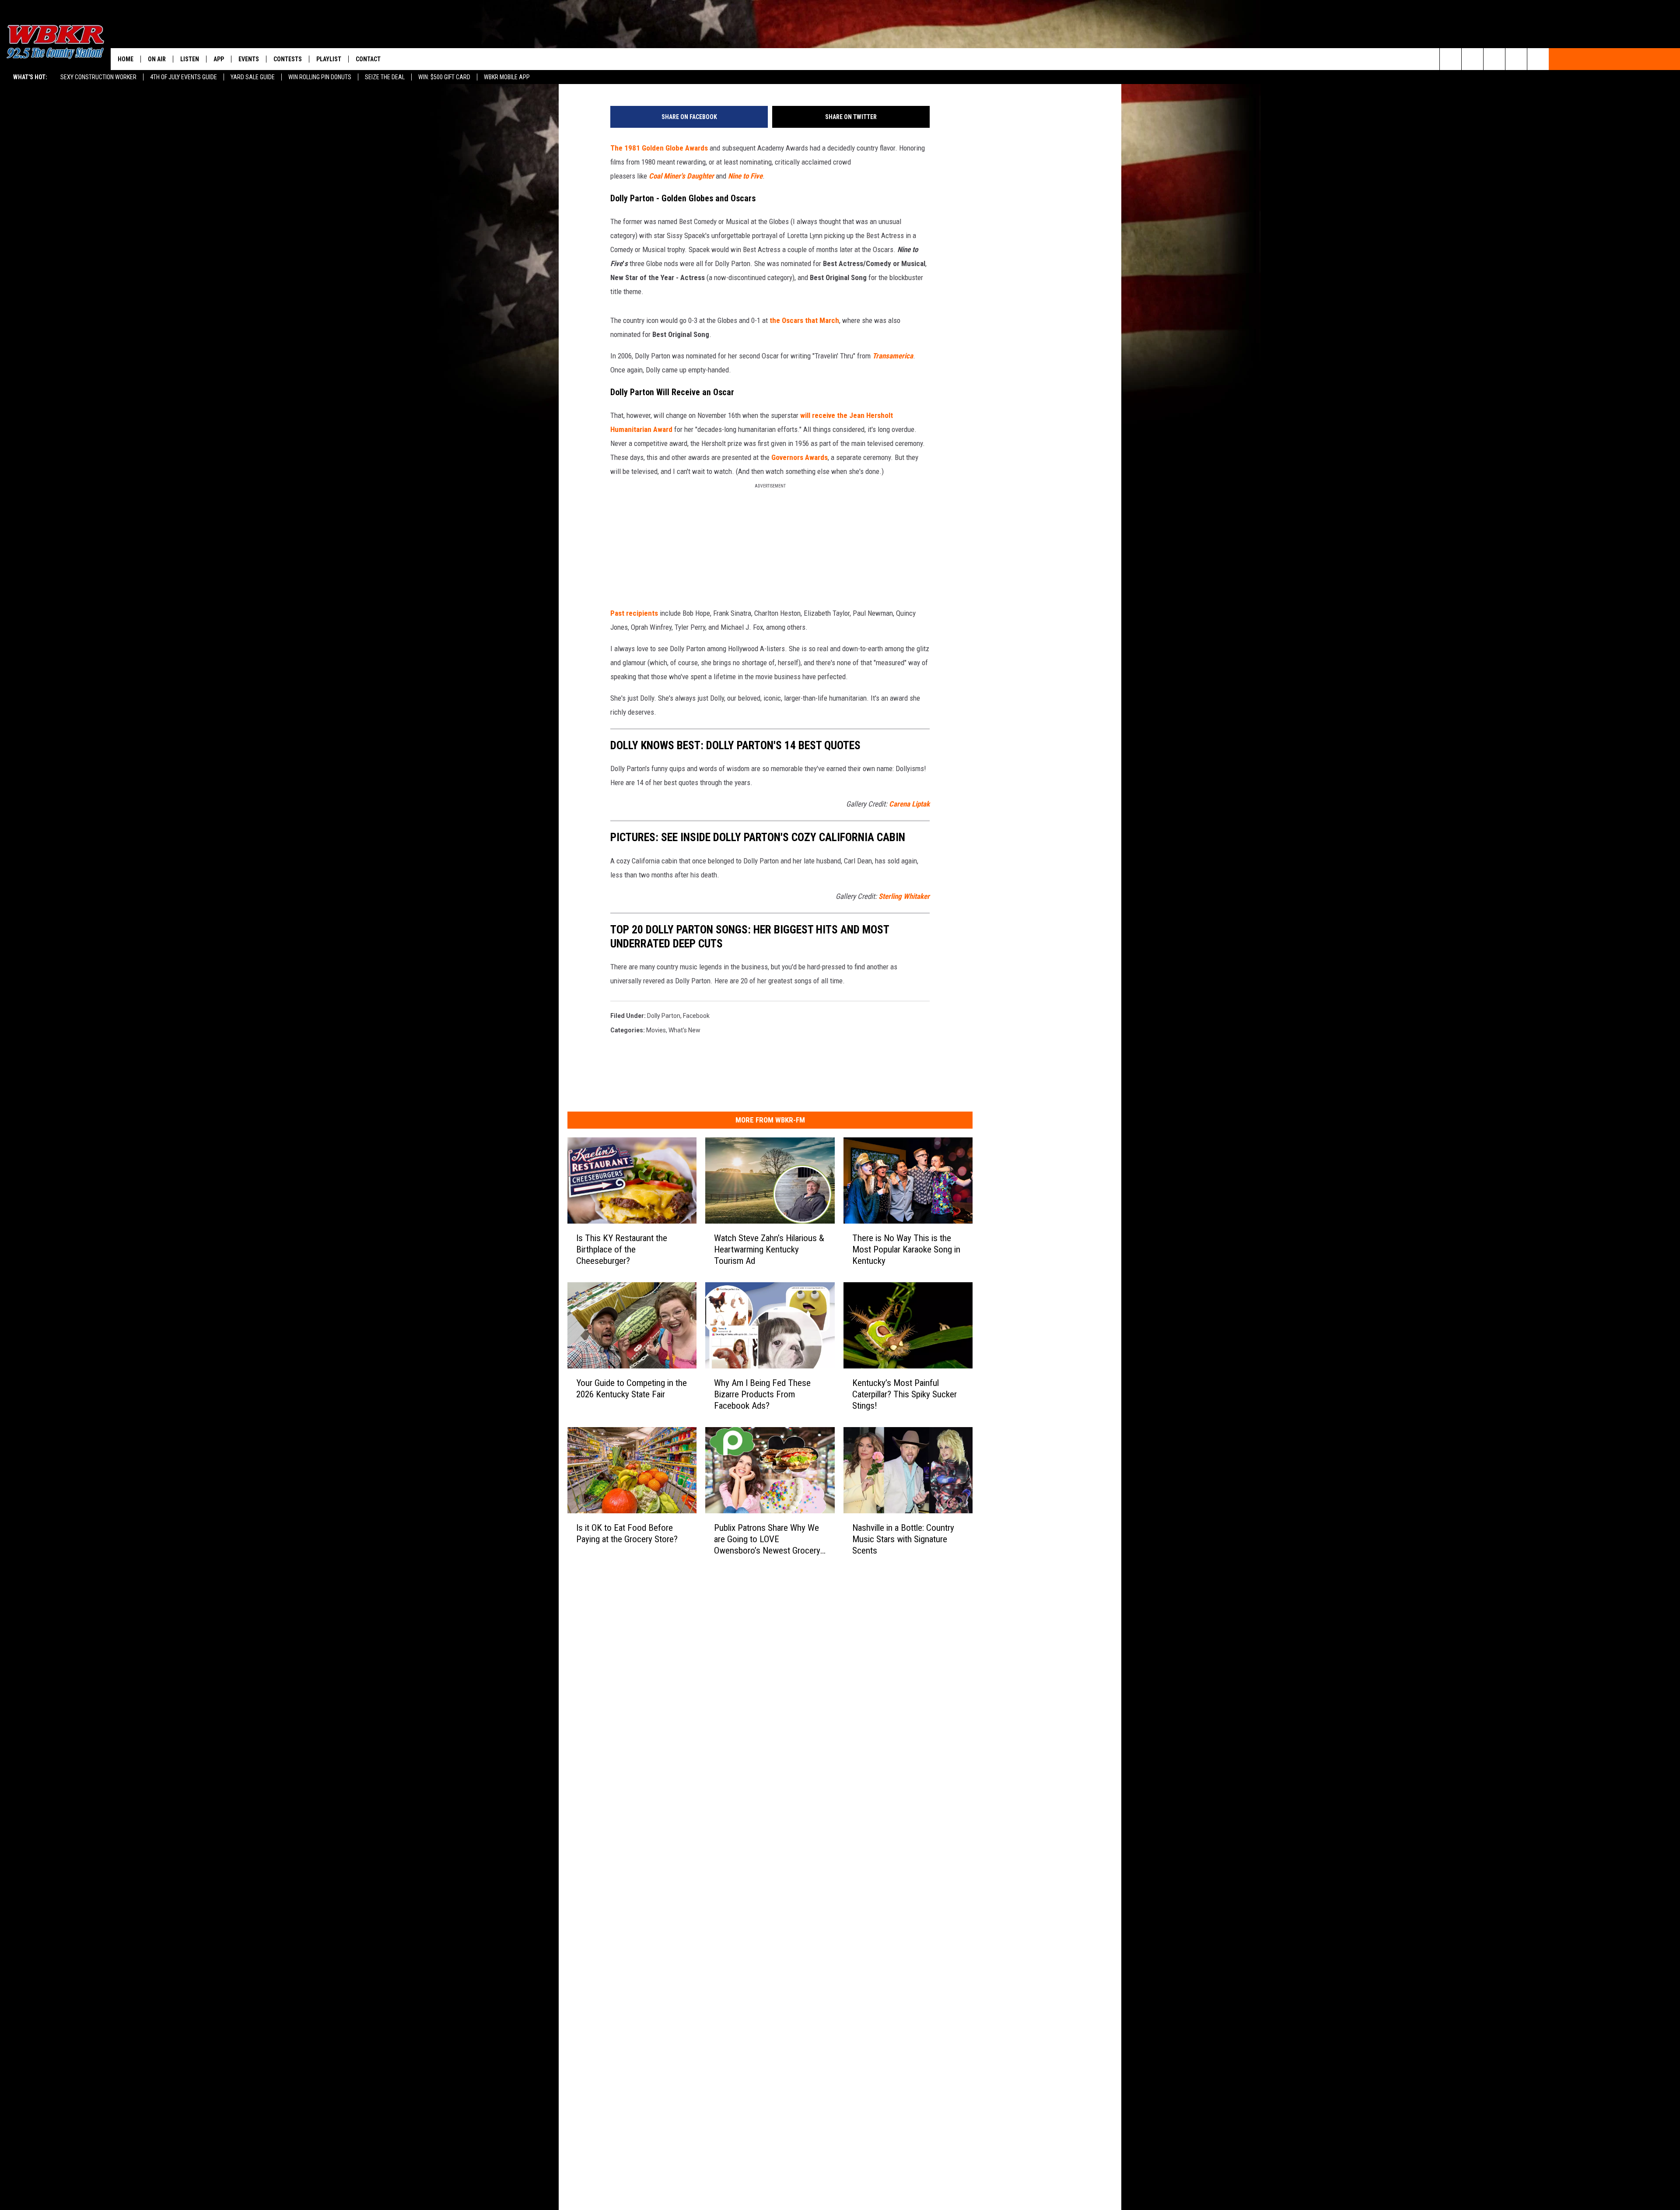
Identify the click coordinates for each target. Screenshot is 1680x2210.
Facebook (696, 1016)
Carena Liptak (909, 804)
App (219, 59)
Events (249, 59)
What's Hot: (30, 77)
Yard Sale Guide (253, 77)
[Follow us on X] (1516, 59)
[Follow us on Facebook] (1494, 59)
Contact (368, 59)
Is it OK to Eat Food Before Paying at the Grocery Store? (627, 1533)
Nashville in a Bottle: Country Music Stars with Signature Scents (903, 1539)
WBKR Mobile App (507, 77)
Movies (656, 1030)
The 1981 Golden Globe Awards (659, 148)
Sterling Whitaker (904, 896)
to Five (752, 176)
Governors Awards (800, 457)
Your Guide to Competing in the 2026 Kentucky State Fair (632, 1389)
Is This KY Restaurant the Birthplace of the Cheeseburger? (622, 1249)
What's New (684, 1030)
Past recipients (634, 613)
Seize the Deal (385, 77)
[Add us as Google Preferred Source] (1472, 59)
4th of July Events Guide (184, 77)
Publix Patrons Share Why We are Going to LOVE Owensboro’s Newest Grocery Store (767, 1539)
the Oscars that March (804, 320)
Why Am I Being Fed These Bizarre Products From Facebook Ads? (762, 1394)
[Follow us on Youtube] (1538, 59)
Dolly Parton (664, 1016)
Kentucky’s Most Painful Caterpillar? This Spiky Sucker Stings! (905, 1394)
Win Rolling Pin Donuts (320, 77)
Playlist (329, 59)
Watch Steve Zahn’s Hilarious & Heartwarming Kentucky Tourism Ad (769, 1249)
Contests (288, 59)
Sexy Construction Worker (98, 77)
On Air (157, 59)
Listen (190, 59)
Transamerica (893, 356)
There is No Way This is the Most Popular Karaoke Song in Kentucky (906, 1249)
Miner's (674, 176)
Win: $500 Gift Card (444, 77)
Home (126, 59)
